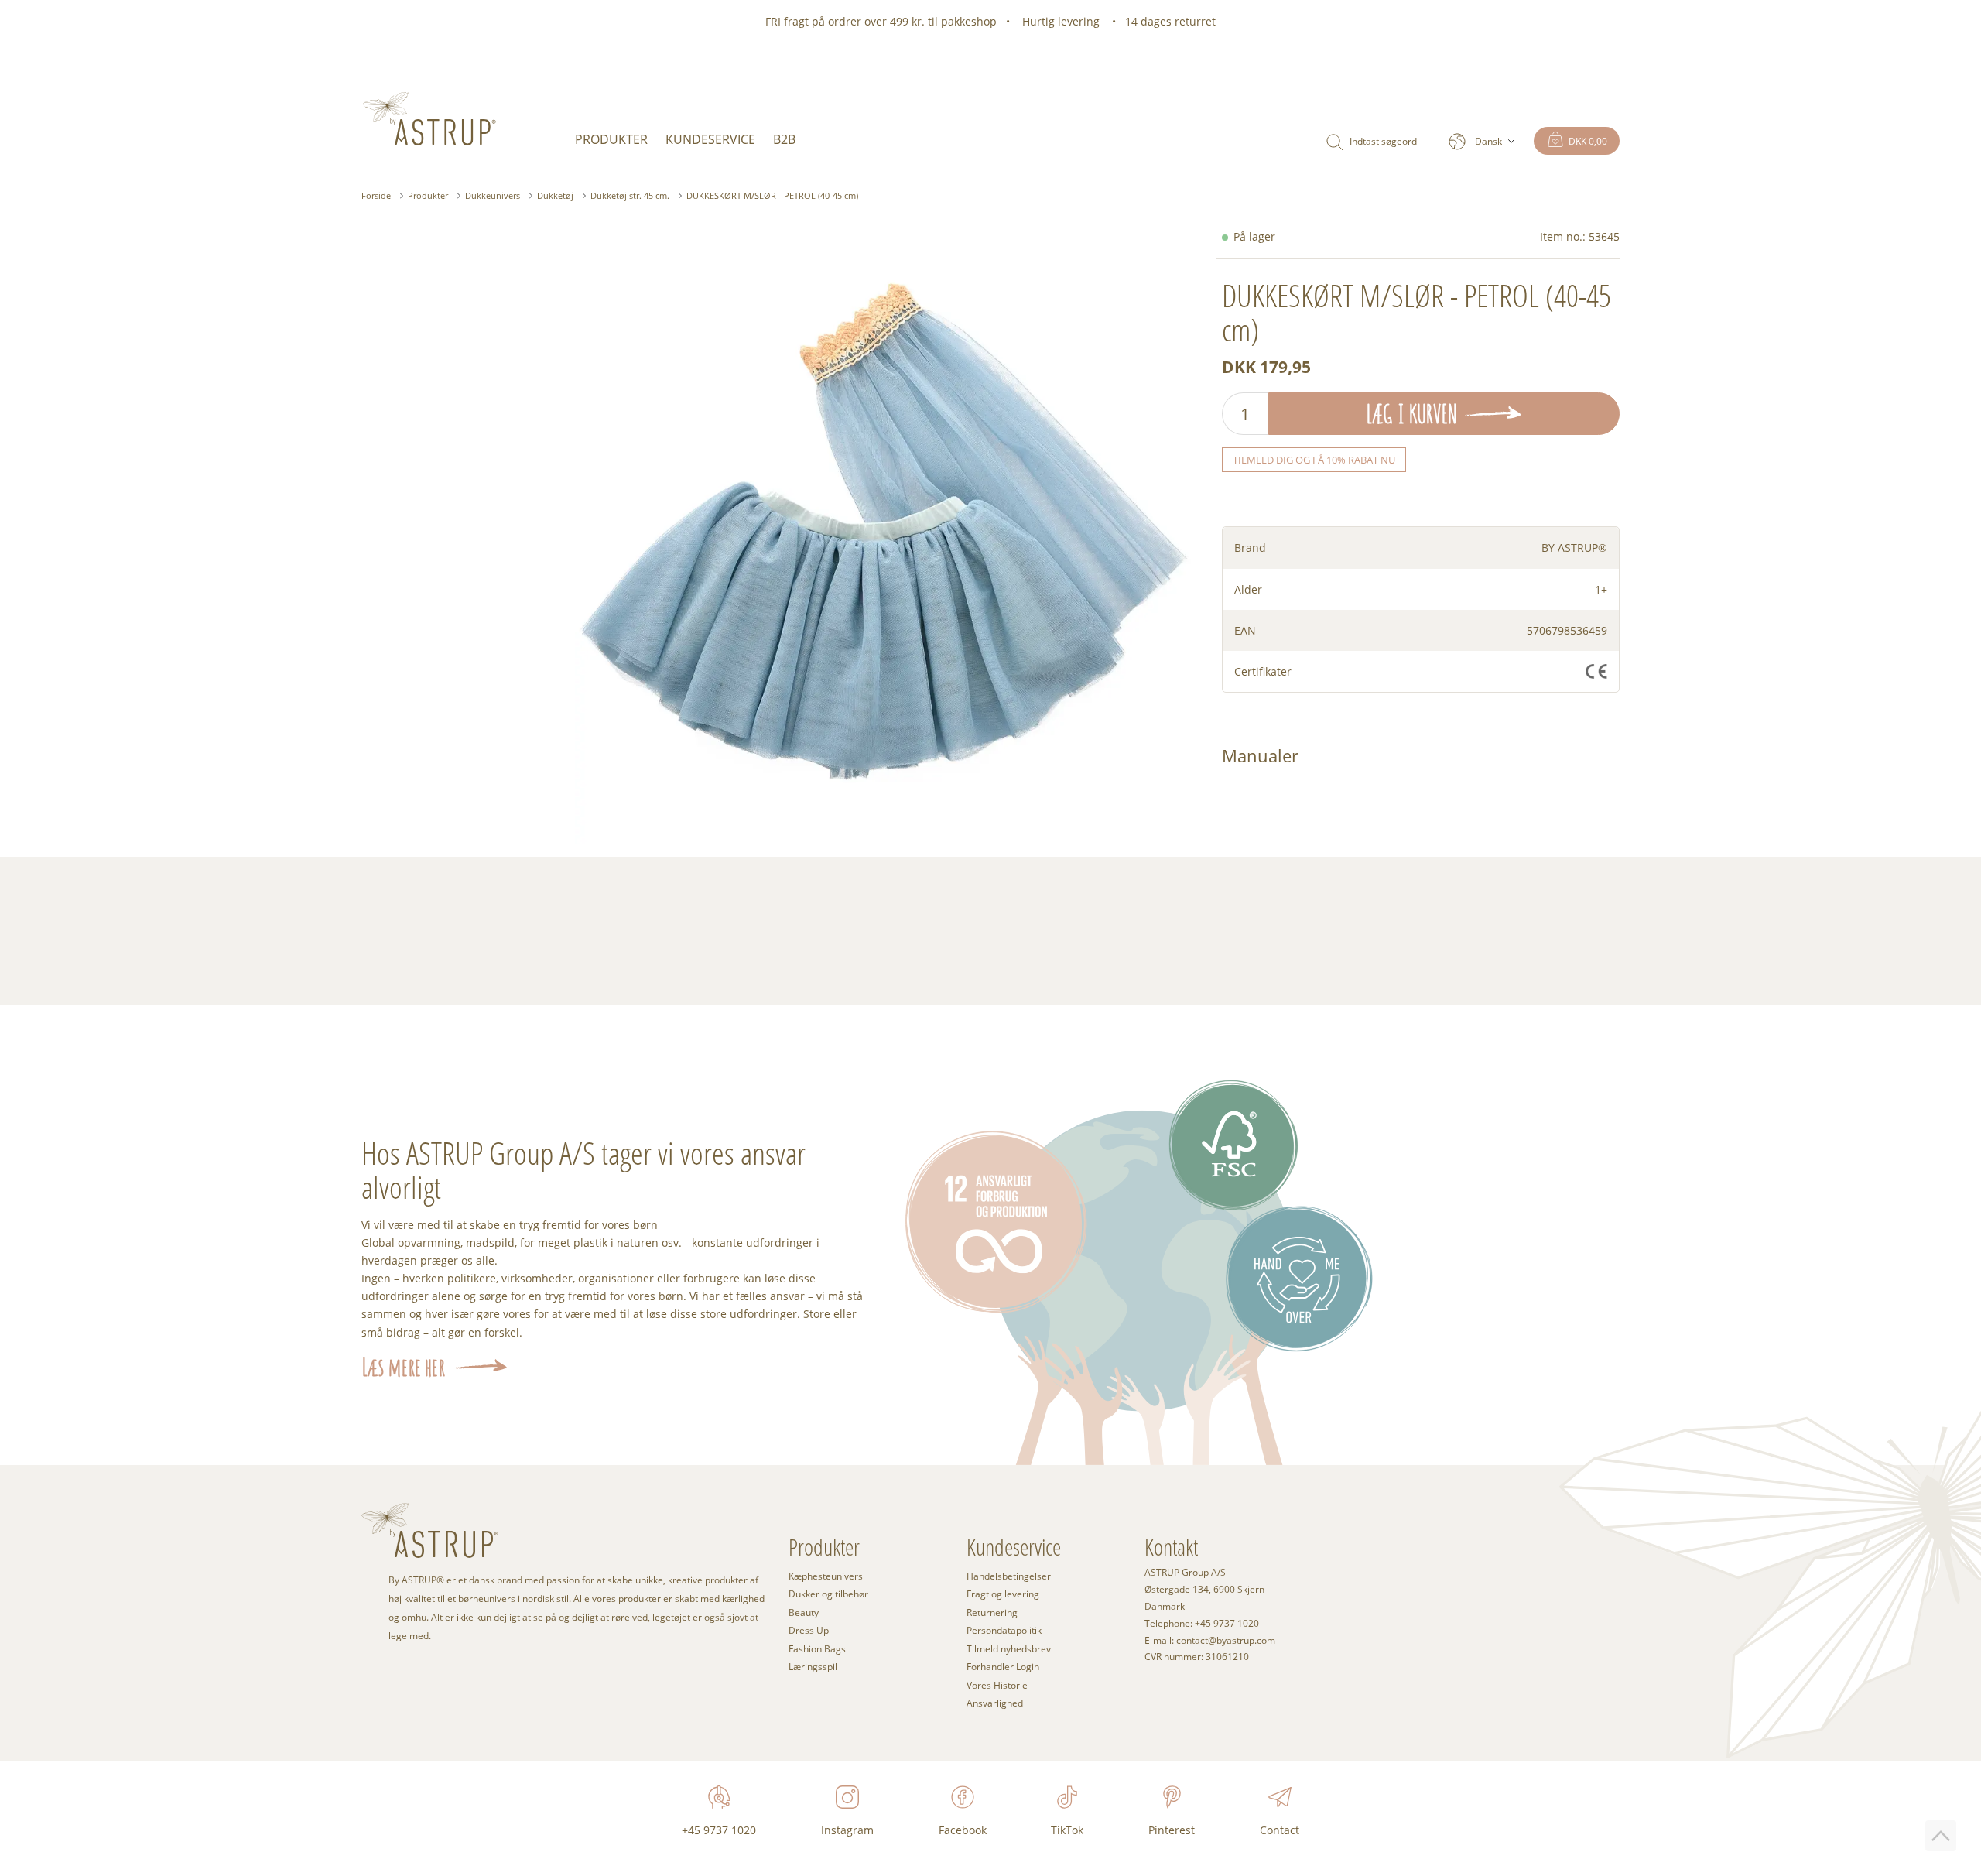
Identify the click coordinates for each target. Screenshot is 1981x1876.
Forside (376, 195)
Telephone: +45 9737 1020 (1202, 1624)
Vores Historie (997, 1685)
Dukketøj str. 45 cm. (630, 195)
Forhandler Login (1003, 1666)
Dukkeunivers (493, 195)
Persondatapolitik (1004, 1630)
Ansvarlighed (995, 1703)
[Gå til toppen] (1941, 1836)
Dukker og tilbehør (828, 1594)
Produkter (611, 139)
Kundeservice (710, 139)
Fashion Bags (817, 1648)
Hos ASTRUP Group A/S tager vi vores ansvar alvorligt (583, 1169)
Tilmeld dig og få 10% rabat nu (1314, 460)
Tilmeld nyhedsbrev (1009, 1648)
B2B (784, 139)
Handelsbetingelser (1009, 1576)
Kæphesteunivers (826, 1576)
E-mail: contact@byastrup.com (1210, 1641)
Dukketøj (555, 195)
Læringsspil (813, 1666)
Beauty (804, 1612)
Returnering (992, 1612)
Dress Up (809, 1630)
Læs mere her (403, 1367)
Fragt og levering (1003, 1594)
